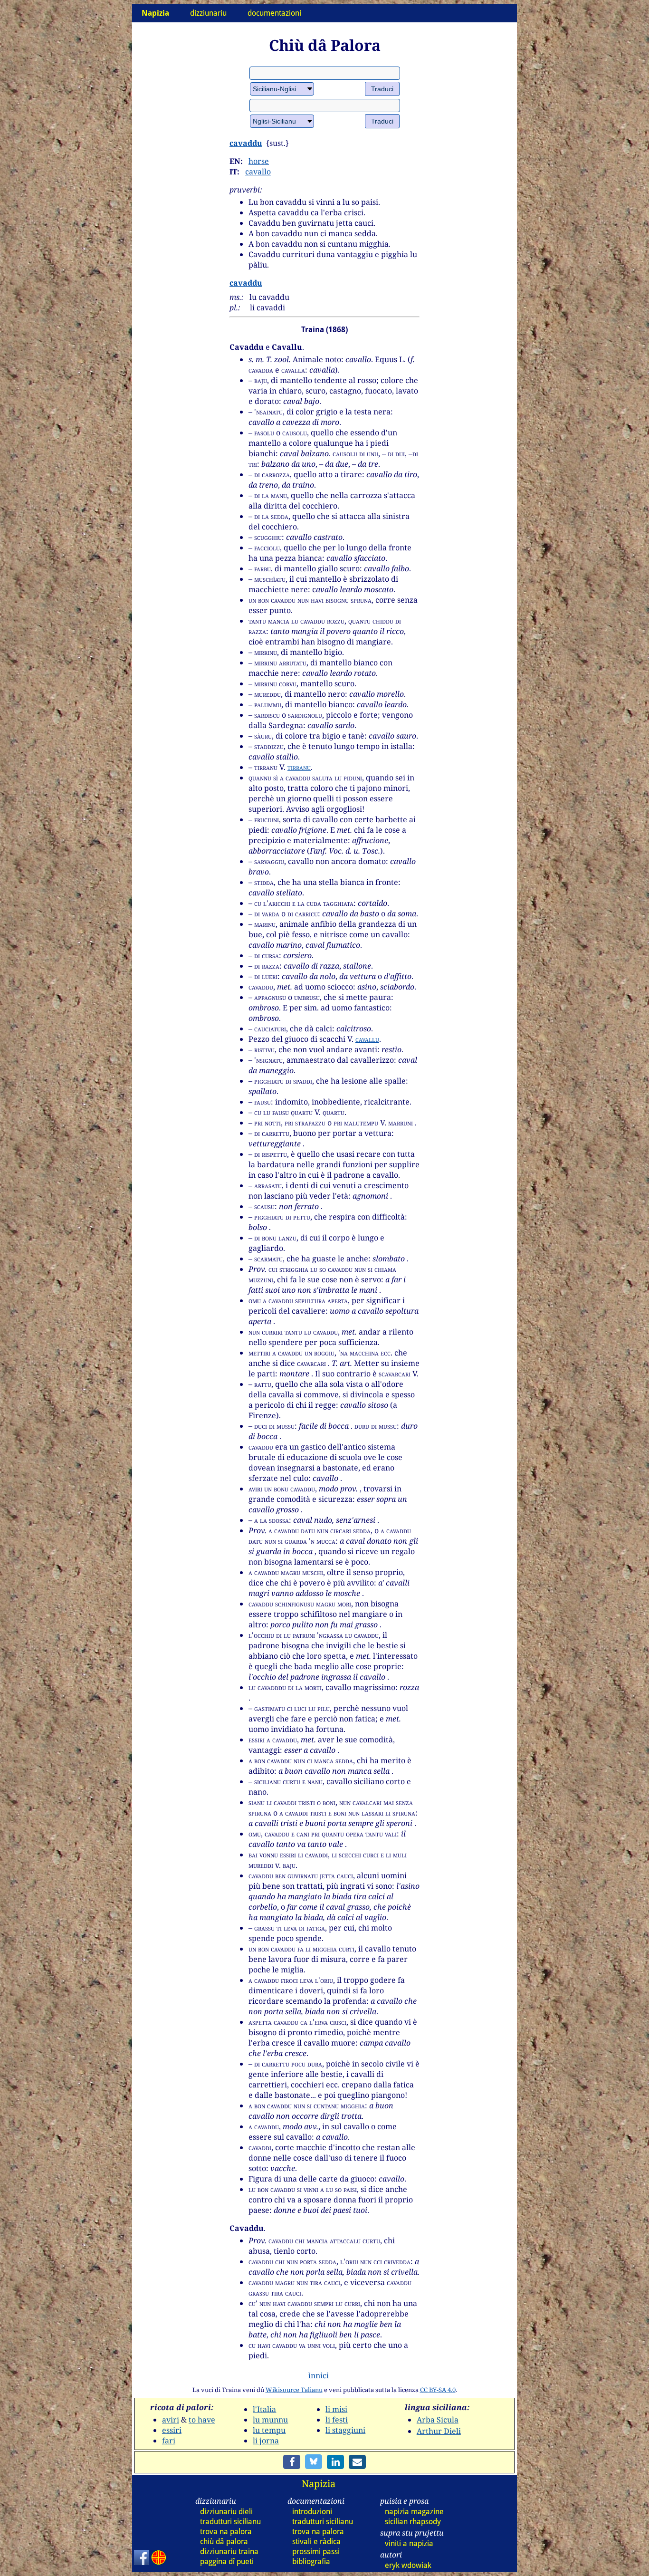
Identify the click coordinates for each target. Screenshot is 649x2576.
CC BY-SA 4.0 (438, 2390)
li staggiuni (345, 2430)
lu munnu (270, 2420)
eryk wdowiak (408, 2565)
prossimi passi (316, 2552)
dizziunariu (208, 13)
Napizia (319, 2484)
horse (259, 161)
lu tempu (269, 2430)
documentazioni (274, 13)
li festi (337, 2420)
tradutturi (230, 2522)
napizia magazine (414, 2512)
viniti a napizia (409, 2543)
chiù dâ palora (224, 2542)
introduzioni (312, 2512)
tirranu (299, 767)
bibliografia (311, 2562)
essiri (172, 2430)
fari (169, 2441)
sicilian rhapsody (413, 2522)
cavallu (367, 1039)
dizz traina (229, 2552)
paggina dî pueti (227, 2562)
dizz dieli (226, 2512)
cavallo (258, 172)
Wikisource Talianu (294, 2390)
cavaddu (246, 143)
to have (202, 2420)
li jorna (266, 2441)
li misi (336, 2409)
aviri (171, 2420)
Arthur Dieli (439, 2431)
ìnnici (319, 2375)
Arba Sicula (438, 2420)
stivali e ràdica (316, 2542)
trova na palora (226, 2532)
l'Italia (264, 2409)
